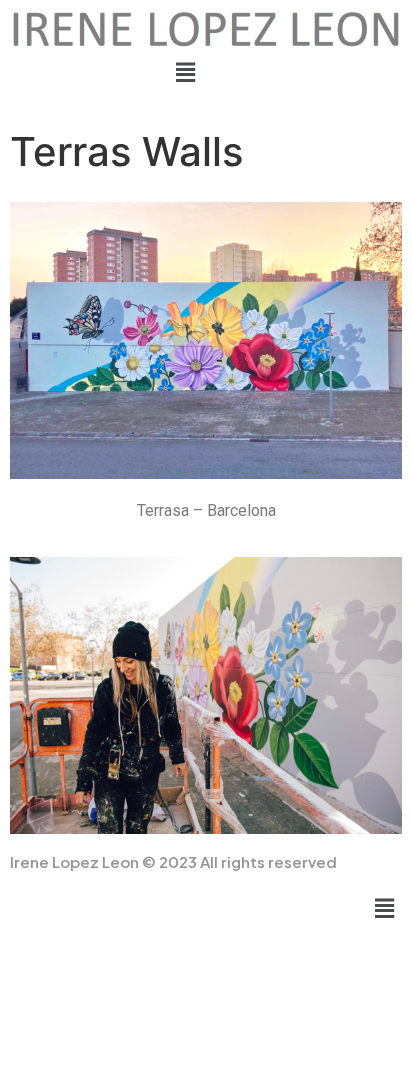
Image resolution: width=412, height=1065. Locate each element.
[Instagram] (183, 108)
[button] (186, 72)
